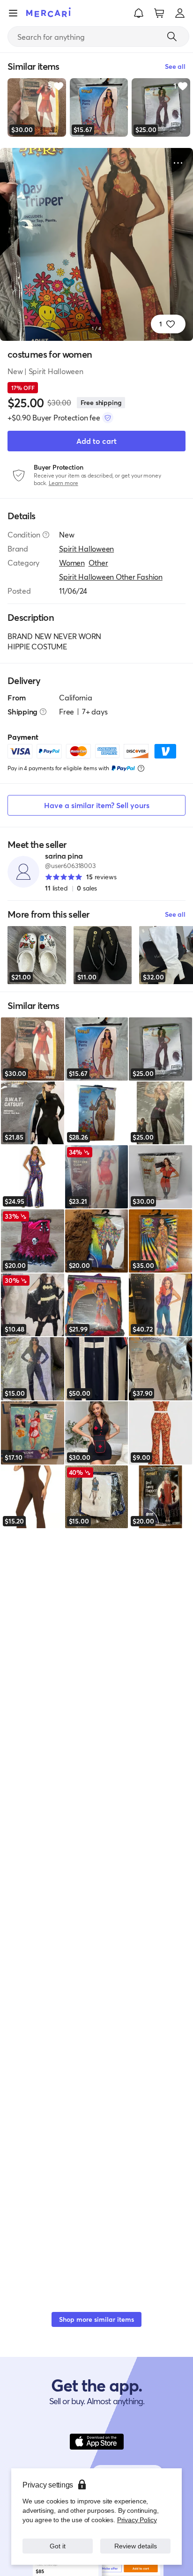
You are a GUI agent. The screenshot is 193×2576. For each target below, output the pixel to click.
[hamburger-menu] (13, 13)
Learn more (63, 483)
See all (175, 914)
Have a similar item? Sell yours (97, 805)
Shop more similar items (96, 2319)
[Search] (172, 37)
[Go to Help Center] (46, 535)
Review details (135, 2546)
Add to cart (96, 441)
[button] (139, 13)
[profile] (180, 13)
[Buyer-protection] (108, 418)
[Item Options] (178, 163)
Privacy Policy (137, 2520)
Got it (58, 2546)
